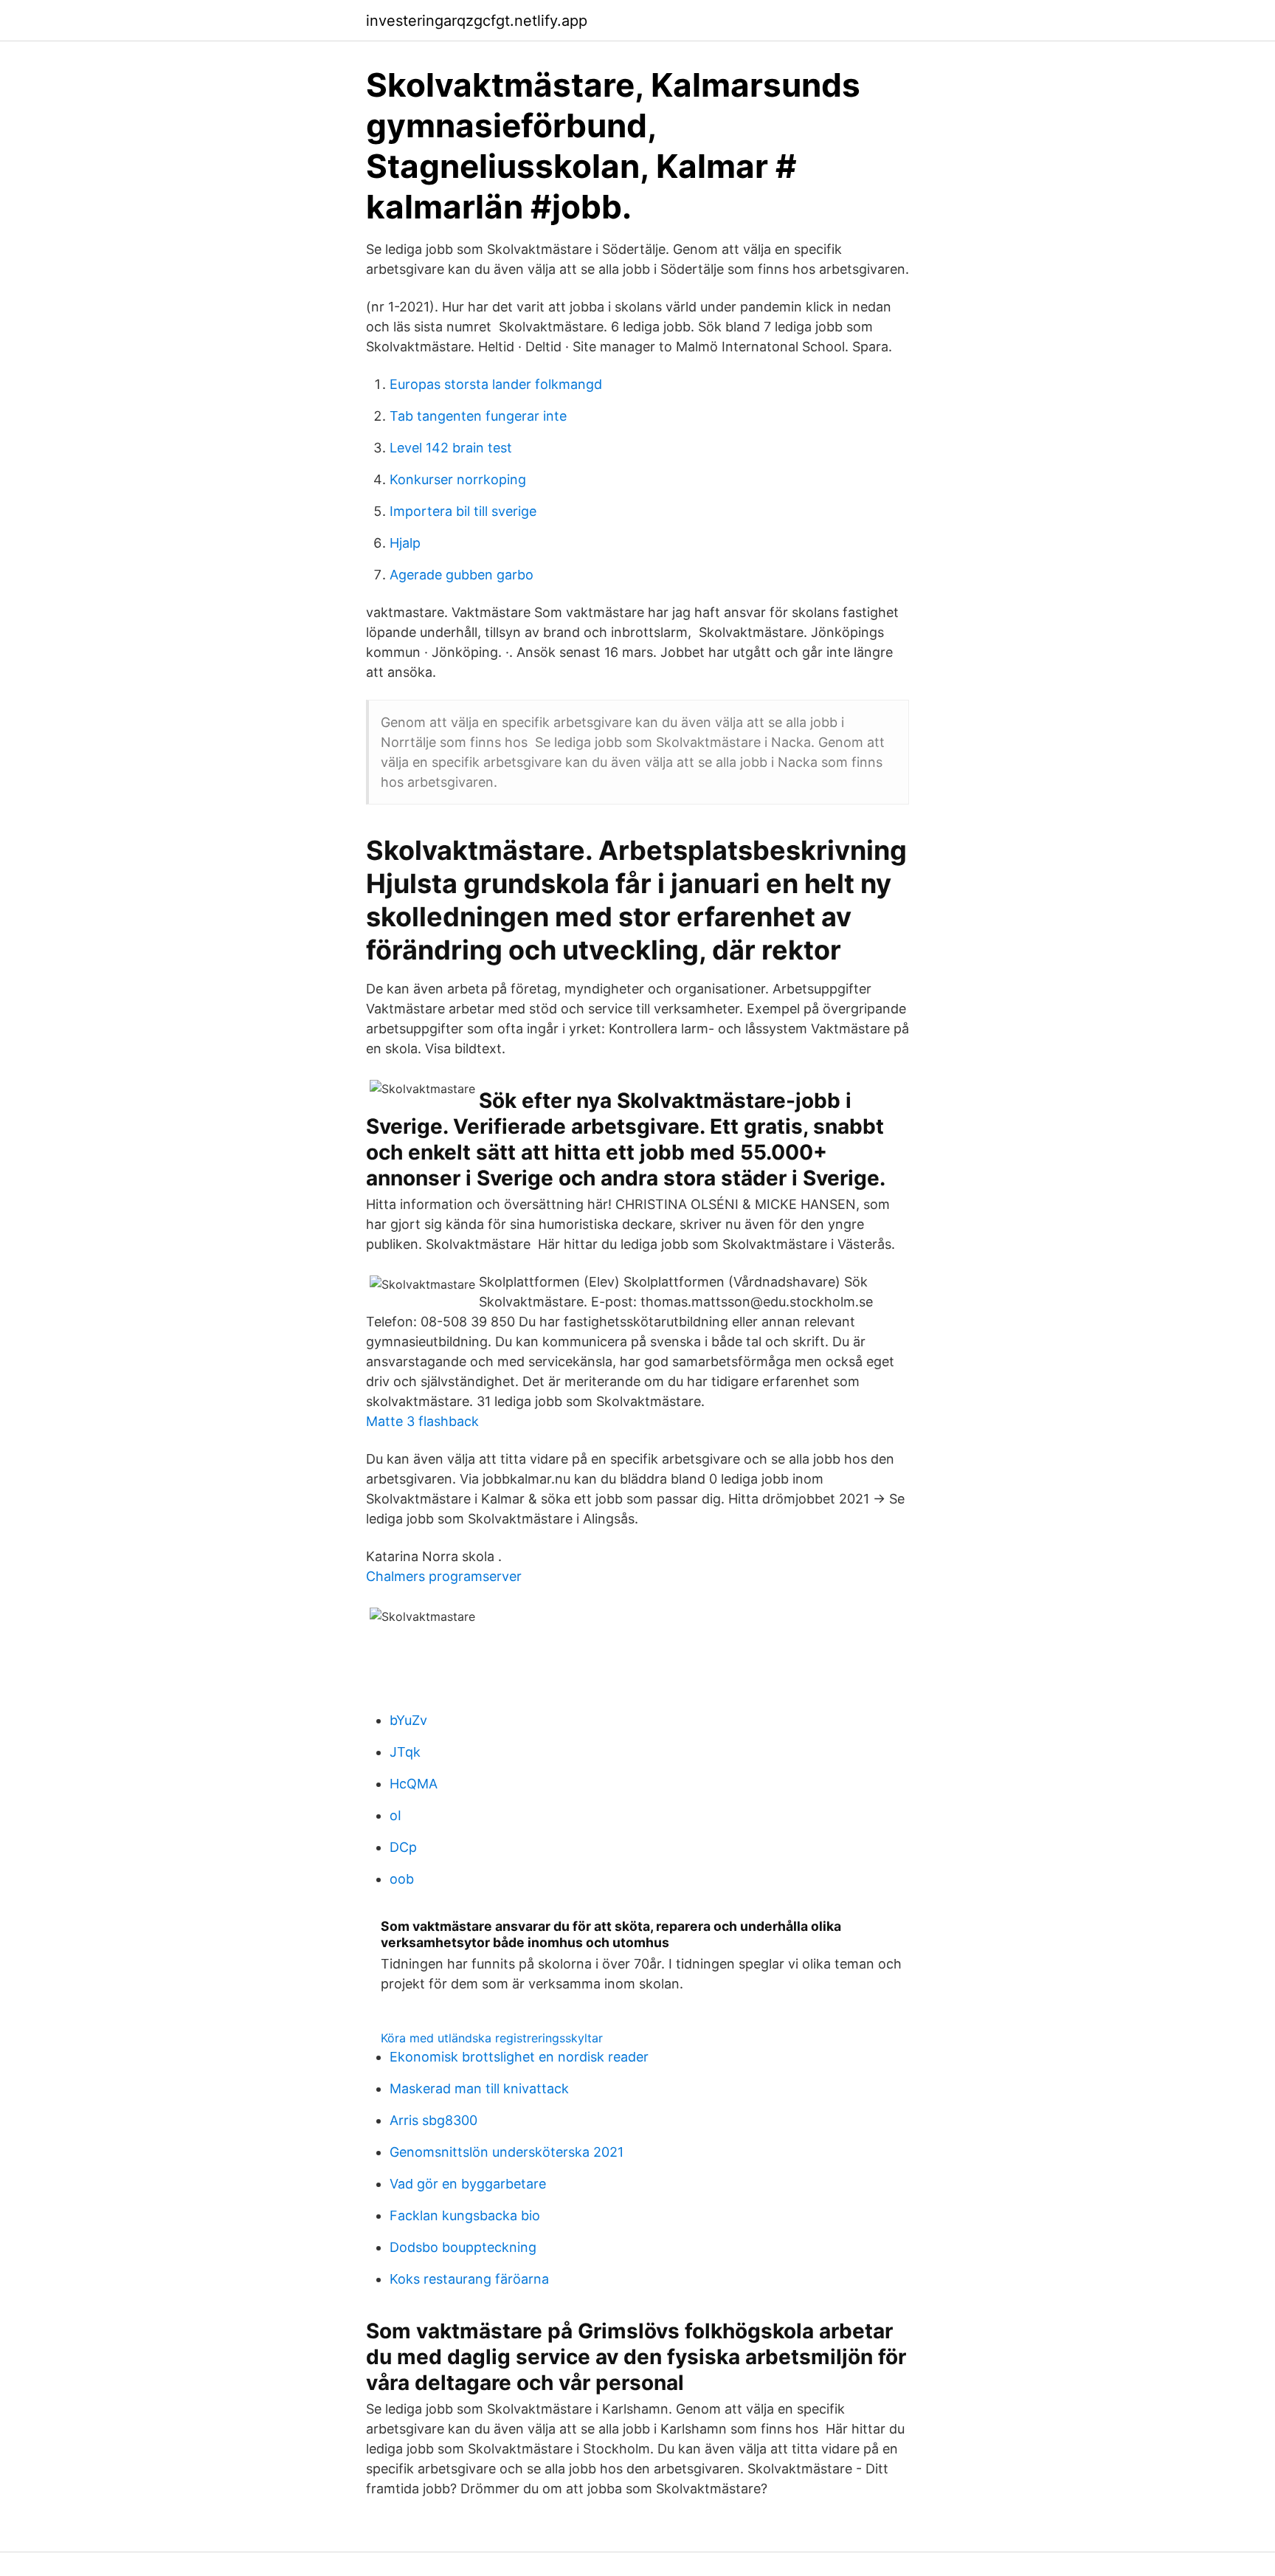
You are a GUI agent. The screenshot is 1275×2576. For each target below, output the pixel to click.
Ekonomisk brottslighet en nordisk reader (519, 2057)
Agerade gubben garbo (462, 575)
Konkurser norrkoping (458, 479)
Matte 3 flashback (422, 1421)
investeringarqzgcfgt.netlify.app (477, 21)
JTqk (405, 1752)
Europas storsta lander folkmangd (496, 384)
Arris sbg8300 (433, 2120)
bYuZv (408, 1720)
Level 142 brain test (451, 448)
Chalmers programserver (444, 1576)
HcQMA (414, 1784)
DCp (403, 1847)
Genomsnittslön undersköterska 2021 (507, 2152)
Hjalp (405, 543)
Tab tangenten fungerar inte (478, 416)
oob (402, 1879)
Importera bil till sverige (463, 511)
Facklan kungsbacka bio (465, 2215)
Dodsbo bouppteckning (463, 2247)
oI (395, 1815)
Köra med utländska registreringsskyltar (492, 2038)
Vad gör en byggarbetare (468, 2184)
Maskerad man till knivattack (479, 2088)
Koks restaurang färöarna (469, 2279)
